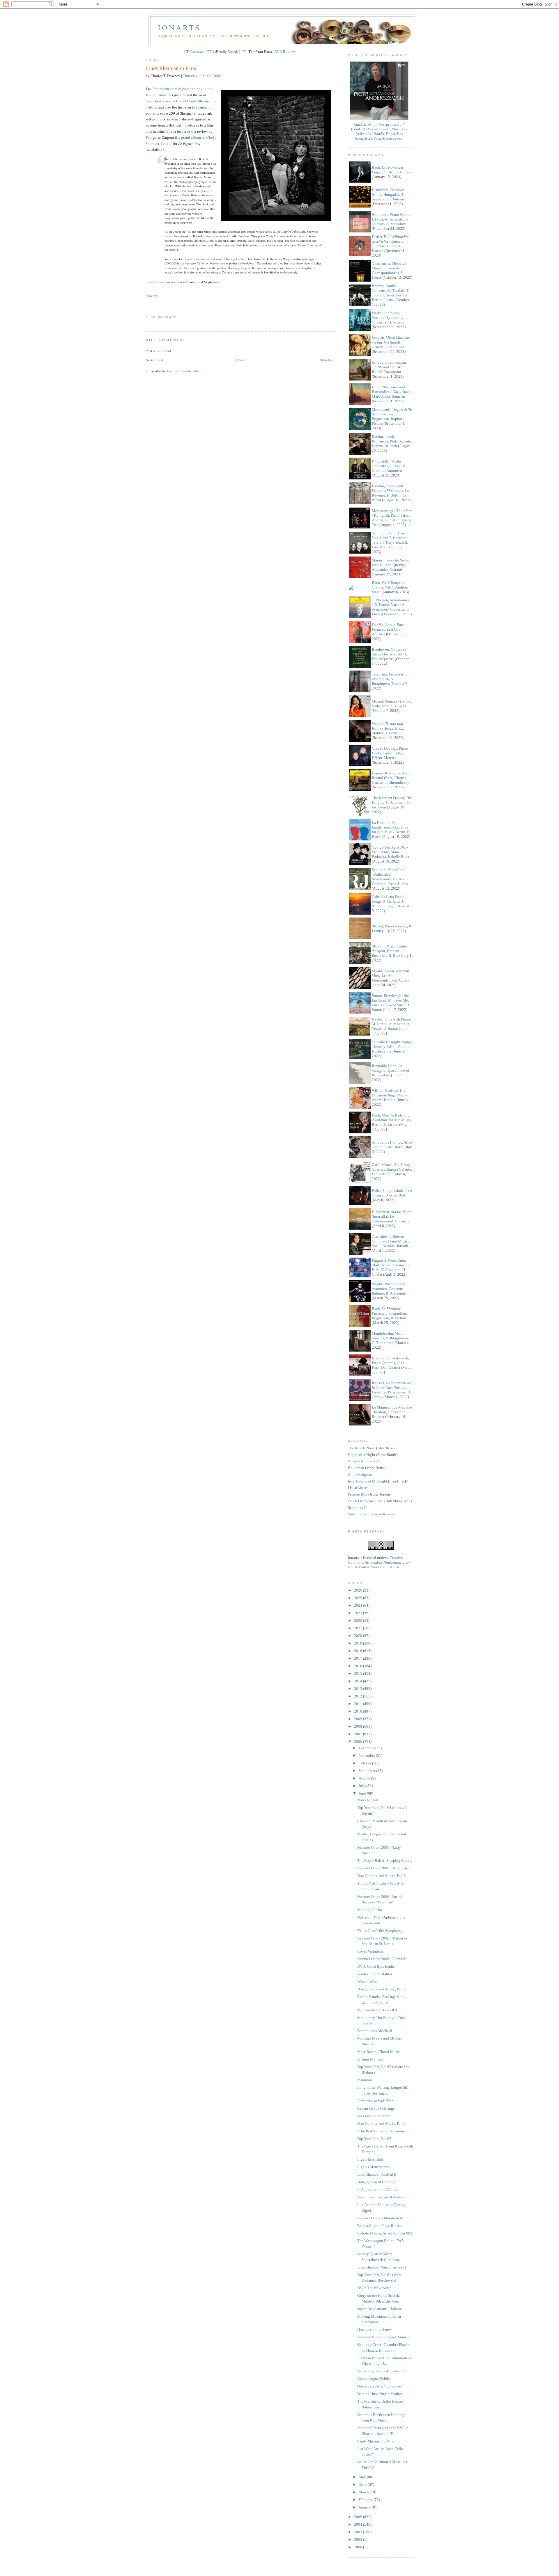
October (365, 1763)
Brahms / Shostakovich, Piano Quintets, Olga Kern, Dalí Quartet (390, 1363)
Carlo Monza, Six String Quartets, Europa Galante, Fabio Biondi (392, 1169)
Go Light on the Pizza (374, 2116)
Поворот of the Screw (374, 2329)
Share (151, 296)
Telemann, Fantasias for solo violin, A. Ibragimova (390, 679)
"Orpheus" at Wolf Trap (375, 2101)
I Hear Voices (358, 1488)
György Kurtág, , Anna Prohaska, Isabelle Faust (391, 852)
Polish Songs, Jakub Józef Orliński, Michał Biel (392, 1193)
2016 (359, 1666)
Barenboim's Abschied (375, 2031)
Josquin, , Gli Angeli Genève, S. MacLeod (391, 342)
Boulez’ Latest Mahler (375, 1974)
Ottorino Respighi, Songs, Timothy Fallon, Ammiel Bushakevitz (392, 1047)
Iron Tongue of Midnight (368, 1481)
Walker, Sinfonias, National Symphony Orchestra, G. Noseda (388, 318)
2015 (359, 1673)
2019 (359, 1643)
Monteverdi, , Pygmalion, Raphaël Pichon (392, 416)
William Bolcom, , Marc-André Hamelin (389, 1095)
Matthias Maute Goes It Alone (381, 2010)
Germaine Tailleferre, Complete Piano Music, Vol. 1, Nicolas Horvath (390, 1241)
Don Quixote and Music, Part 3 (382, 1876)
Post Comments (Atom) (185, 371)
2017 (359, 1658)
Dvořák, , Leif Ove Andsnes (388, 629)
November (367, 1755)
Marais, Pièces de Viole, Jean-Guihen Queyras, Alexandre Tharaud (390, 565)
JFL (244, 51)
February (366, 2500)
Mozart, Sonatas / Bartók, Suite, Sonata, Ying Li (392, 704)
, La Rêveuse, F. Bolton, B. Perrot (390, 493)
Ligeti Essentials (370, 2159)
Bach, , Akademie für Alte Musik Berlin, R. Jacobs (392, 1120)
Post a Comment (158, 351)
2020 (359, 1636)
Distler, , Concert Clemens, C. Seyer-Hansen (391, 244)
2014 (359, 1681)
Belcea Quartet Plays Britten (380, 2226)
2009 (359, 1719)
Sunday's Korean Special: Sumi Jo (384, 2337)
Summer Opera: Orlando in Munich (385, 2218)
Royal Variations (370, 1951)
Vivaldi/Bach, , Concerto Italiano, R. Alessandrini (391, 1289)
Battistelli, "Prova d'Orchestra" (381, 2371)
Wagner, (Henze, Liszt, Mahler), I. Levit (388, 728)
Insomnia (365, 2080)
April (363, 2485)
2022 (359, 1621)
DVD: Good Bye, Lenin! (376, 1966)
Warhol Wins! (368, 1982)
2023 (359, 1613)
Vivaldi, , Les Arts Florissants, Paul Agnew (390, 976)
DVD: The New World (374, 2288)
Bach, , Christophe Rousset (392, 170)
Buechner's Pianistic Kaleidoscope (384, 2197)
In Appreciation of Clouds (378, 2190)
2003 (359, 2532)
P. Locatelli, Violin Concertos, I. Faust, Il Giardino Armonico (388, 466)
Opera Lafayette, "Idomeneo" (380, 2386)
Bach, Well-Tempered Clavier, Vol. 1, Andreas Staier (390, 587)
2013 (359, 1689)
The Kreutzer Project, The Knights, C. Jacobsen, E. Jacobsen (392, 802)
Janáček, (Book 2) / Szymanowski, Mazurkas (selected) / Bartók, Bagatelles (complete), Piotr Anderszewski (379, 131)
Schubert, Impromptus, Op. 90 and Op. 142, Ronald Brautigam (390, 367)
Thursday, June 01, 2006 (202, 76)
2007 (359, 1734)
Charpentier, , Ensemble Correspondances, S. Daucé (389, 270)
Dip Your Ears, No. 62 (374, 2139)
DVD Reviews (285, 51)
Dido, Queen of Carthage (377, 2182)
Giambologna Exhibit (374, 2379)
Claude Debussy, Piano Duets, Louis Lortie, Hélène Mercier (390, 753)
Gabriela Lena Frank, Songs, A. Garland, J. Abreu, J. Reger (388, 901)
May (363, 2477)
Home (241, 360)
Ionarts (179, 27)
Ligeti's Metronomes (373, 2167)
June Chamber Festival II (377, 2174)
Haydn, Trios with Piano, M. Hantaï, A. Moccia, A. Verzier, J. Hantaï (391, 1024)
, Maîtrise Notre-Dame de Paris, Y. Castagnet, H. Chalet (391, 1267)
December (367, 1748)
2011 (359, 1704)
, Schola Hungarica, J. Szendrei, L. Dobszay (389, 194)
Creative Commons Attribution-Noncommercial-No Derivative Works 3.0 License (379, 1562)
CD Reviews (194, 51)
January (365, 2507)
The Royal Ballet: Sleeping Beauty (385, 1861)
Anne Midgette (360, 1474)
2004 (359, 2524)
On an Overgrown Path (366, 1501)
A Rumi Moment (370, 2059)
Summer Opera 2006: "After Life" (383, 1868)
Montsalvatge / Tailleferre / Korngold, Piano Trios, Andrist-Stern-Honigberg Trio (392, 518)
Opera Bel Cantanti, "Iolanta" (380, 2309)
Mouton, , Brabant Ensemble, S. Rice (389, 951)
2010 (359, 1711)
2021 (359, 1628)
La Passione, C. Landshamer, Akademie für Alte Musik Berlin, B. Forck (391, 830)
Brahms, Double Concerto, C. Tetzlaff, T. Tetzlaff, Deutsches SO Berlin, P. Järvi (390, 293)
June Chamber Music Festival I (382, 2267)
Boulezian (356, 1468)
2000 (359, 2547)
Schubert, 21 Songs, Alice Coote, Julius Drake (392, 1145)
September (367, 1771)
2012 (359, 1696)
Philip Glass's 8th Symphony (380, 1931)
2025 (359, 1598)
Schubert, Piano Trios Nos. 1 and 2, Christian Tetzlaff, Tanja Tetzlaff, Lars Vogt (390, 540)
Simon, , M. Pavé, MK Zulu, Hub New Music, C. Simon (392, 1003)
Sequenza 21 (358, 1508)
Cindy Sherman (158, 282)
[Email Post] (146, 306)
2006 (359, 1742)
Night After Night (362, 1455)
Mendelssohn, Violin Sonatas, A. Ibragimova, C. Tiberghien (390, 1338)
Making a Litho (370, 1910)
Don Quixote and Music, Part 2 (382, 1989)
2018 (359, 1651)
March (364, 2492)
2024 (359, 1605)
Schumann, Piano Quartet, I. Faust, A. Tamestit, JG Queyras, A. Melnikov (392, 219)
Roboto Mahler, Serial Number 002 (385, 2233)
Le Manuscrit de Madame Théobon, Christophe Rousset (392, 1412)
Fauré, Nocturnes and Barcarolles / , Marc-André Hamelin (391, 392)
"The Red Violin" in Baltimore (381, 2131)
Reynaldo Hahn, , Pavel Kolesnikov (390, 1070)
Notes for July (368, 1800)
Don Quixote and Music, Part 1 (382, 2123)
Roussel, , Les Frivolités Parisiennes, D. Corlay (391, 1390)
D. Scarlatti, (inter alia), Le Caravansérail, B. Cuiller (392, 1216)
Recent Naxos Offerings (376, 2108)
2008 (359, 1726)
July (362, 1786)
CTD (210, 51)
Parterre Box (358, 1494)
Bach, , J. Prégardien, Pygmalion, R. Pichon (389, 1313)
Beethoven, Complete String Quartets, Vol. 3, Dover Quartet (389, 654)
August (365, 1778)
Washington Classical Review (371, 1514)
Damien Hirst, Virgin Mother (380, 2394)
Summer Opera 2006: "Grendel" (382, 1959)
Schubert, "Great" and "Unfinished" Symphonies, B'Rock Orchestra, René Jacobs (390, 877)
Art (173, 317)
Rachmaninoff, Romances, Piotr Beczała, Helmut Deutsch (392, 441)
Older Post (327, 360)
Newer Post (154, 360)
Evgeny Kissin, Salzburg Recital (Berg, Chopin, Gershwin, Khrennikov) (391, 778)
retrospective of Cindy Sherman (187, 101)
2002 (359, 2539)
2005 (359, 2517)
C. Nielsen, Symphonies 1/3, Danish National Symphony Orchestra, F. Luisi (391, 607)
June (363, 1793)
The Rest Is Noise (362, 1448)
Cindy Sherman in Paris (171, 68)
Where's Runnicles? (363, 1461)
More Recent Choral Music (379, 2052)
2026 (359, 1590)
